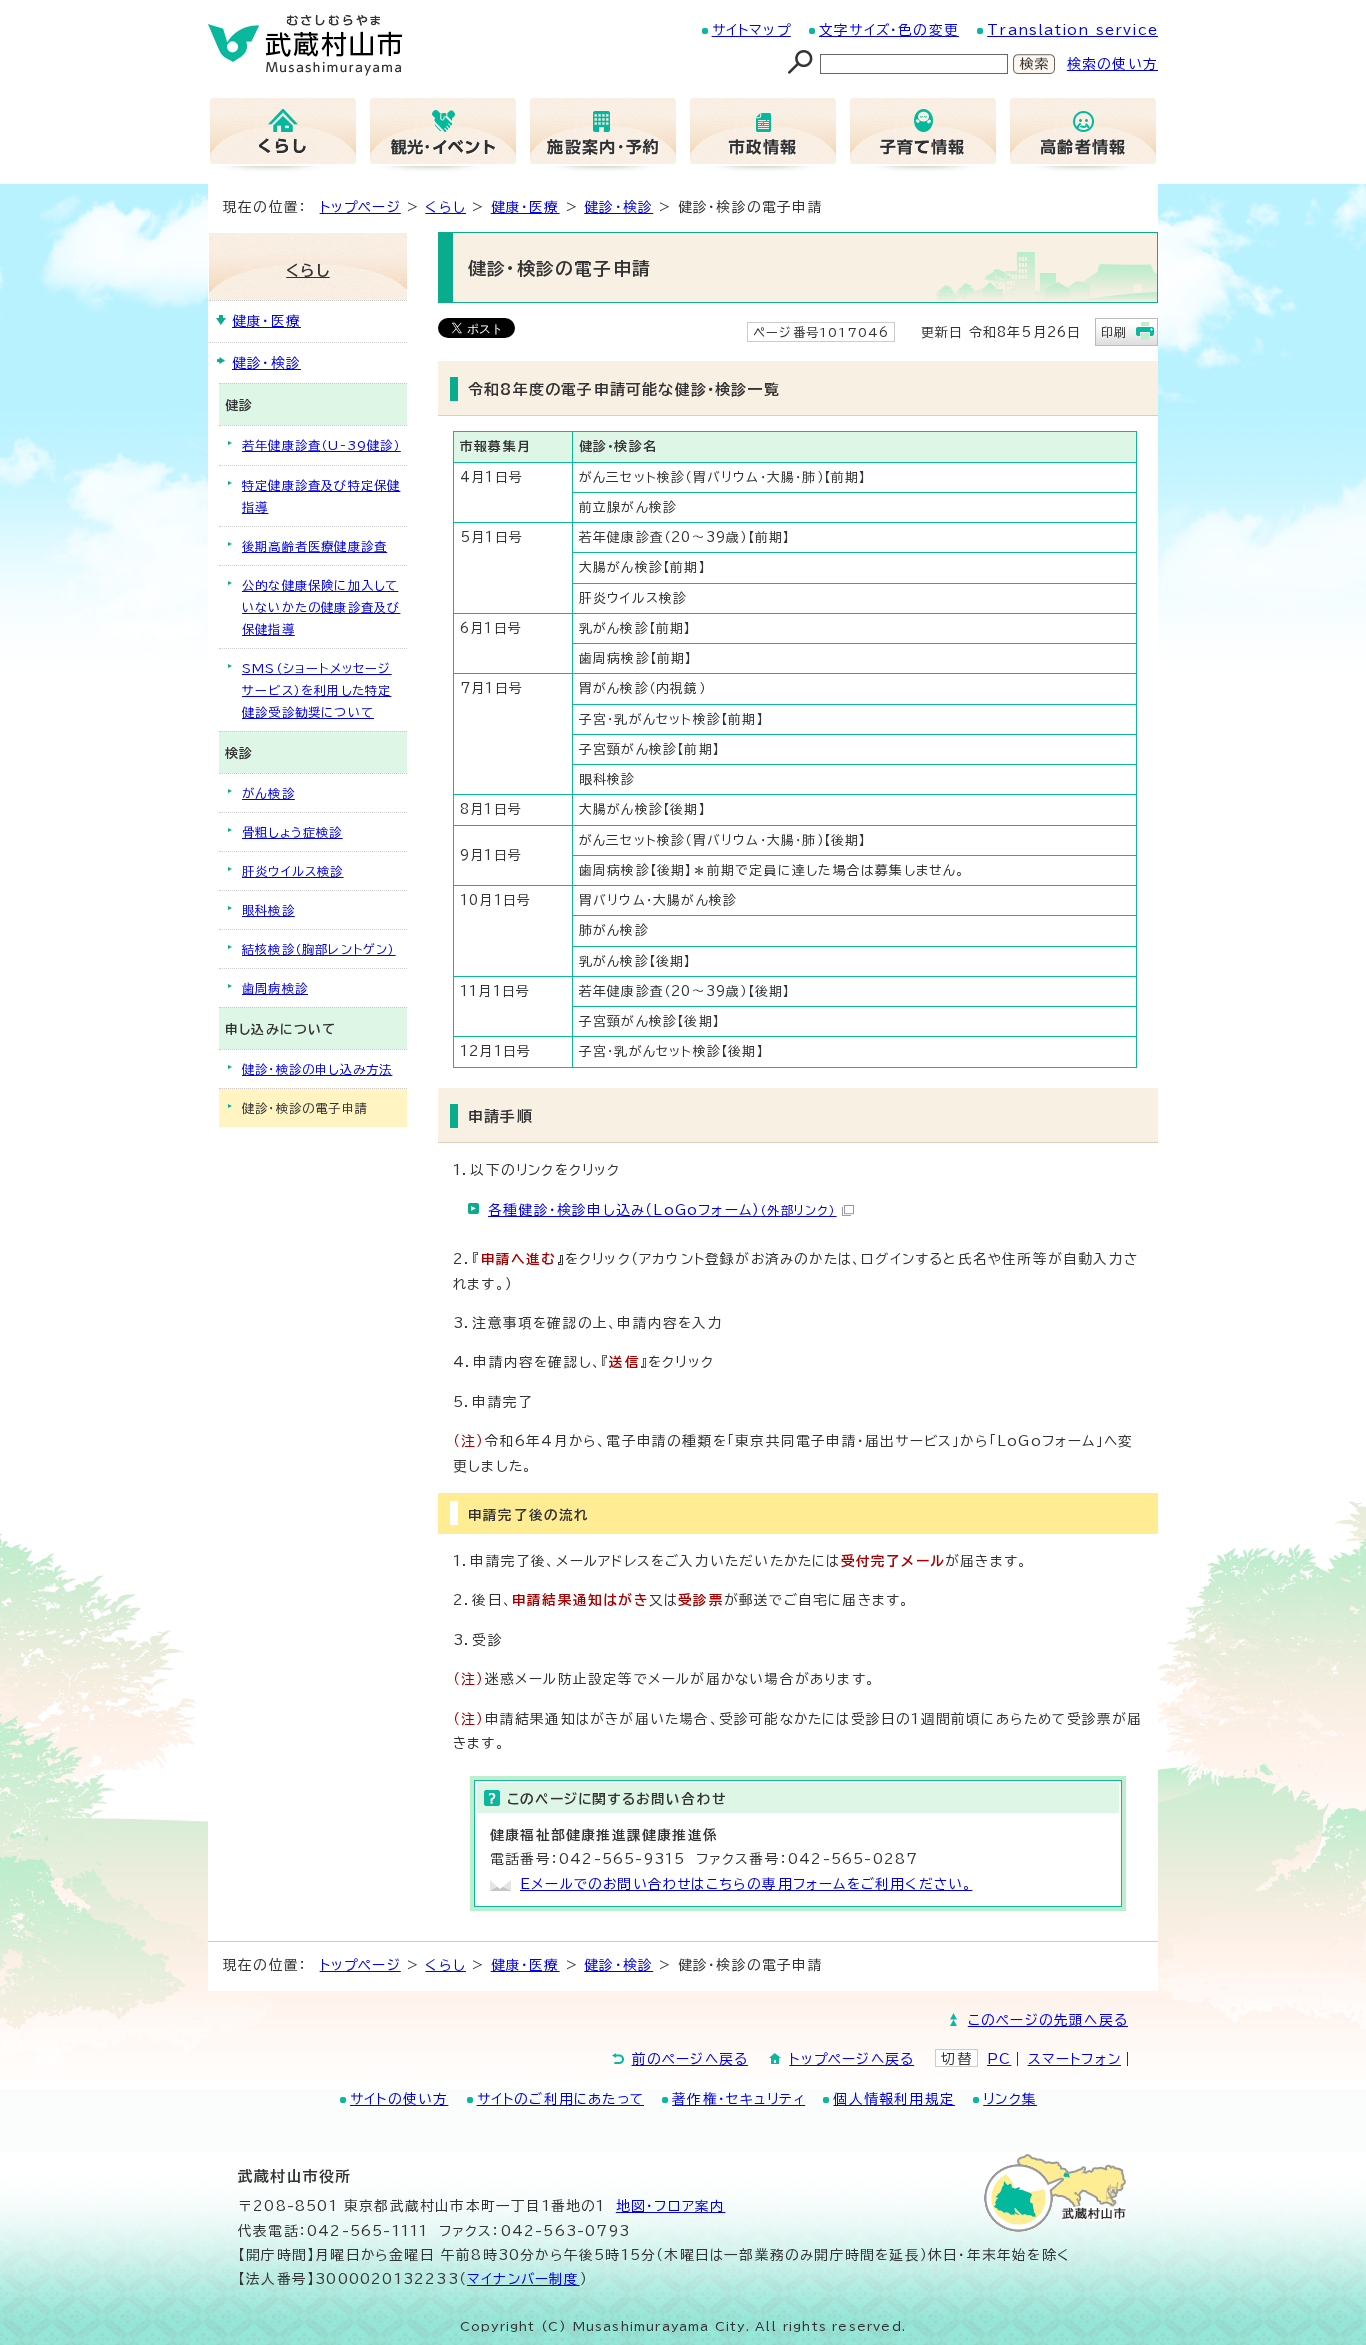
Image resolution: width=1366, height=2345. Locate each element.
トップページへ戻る (851, 2059)
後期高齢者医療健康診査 (314, 546)
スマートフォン (1074, 2059)
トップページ (360, 207)
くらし (445, 207)
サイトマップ (751, 30)
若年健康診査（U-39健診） (321, 445)
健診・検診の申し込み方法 (317, 1069)
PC (999, 2059)
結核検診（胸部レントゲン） (319, 949)
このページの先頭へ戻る (1048, 2020)
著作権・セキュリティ (738, 2099)
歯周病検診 (275, 988)
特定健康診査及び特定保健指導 (321, 496)
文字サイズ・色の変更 (889, 30)
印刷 (1114, 332)
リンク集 (1010, 2099)
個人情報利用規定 (894, 2099)
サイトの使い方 (399, 2099)
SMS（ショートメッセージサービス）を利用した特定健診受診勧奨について (317, 690)
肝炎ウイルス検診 (293, 871)
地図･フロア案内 (671, 2206)
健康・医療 (525, 207)
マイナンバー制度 (523, 2279)
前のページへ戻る (690, 2059)
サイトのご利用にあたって (560, 2099)
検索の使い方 (1112, 64)
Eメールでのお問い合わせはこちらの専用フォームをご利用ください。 (746, 1884)
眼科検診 (268, 910)
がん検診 (268, 793)
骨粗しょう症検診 (292, 832)
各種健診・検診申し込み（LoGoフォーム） (662, 1210)
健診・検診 (618, 207)
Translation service (1072, 30)
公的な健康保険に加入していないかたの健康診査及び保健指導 (321, 607)
